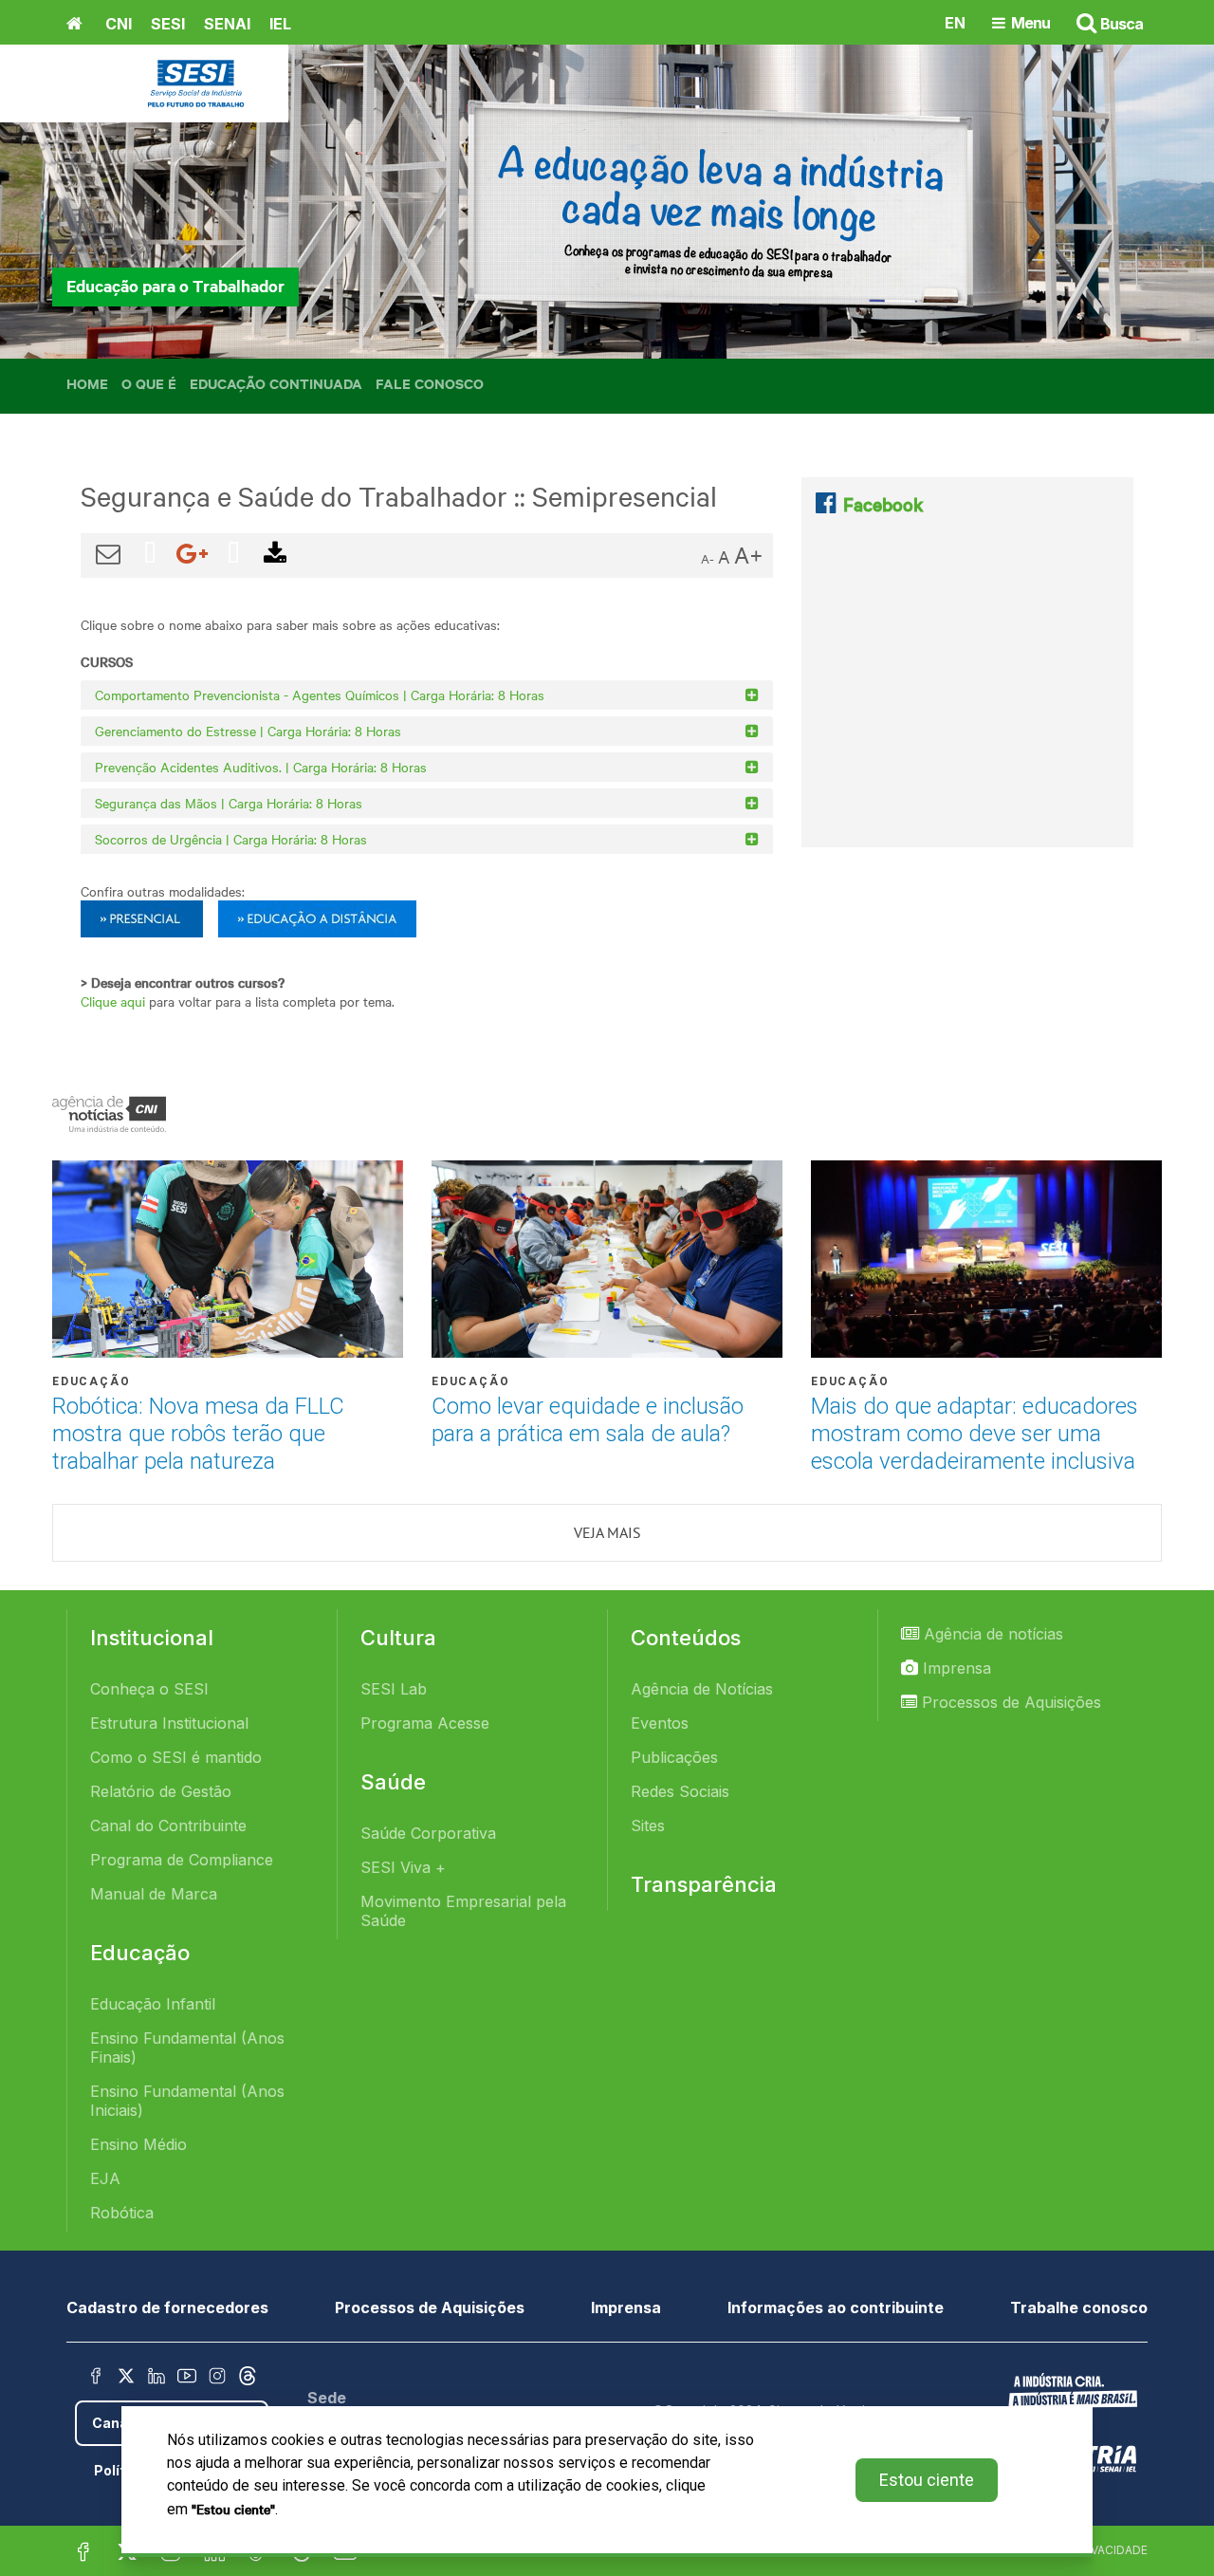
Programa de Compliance (182, 1860)
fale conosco (430, 383)
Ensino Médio (138, 2144)
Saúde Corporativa (428, 1833)
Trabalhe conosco (1079, 2307)
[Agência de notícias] (109, 1114)
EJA (105, 2178)
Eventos (660, 1723)
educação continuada (276, 383)
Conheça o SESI (149, 1689)
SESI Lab (394, 1689)
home (87, 383)
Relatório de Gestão (161, 1791)
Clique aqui (113, 1001)
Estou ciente (927, 2480)
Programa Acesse (425, 1723)
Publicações (674, 1757)
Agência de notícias (991, 1634)
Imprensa (955, 1668)
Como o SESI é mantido (176, 1757)
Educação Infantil (153, 2004)
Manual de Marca (154, 1894)
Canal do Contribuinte (168, 1825)
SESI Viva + (403, 1867)
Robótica (122, 2213)
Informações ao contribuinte (836, 2307)
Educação (91, 1381)
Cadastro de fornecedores (167, 2307)
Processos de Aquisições (1009, 1702)
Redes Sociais (680, 1791)
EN (955, 22)
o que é (149, 383)
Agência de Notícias (702, 1689)
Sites (648, 1825)
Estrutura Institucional (169, 1723)
